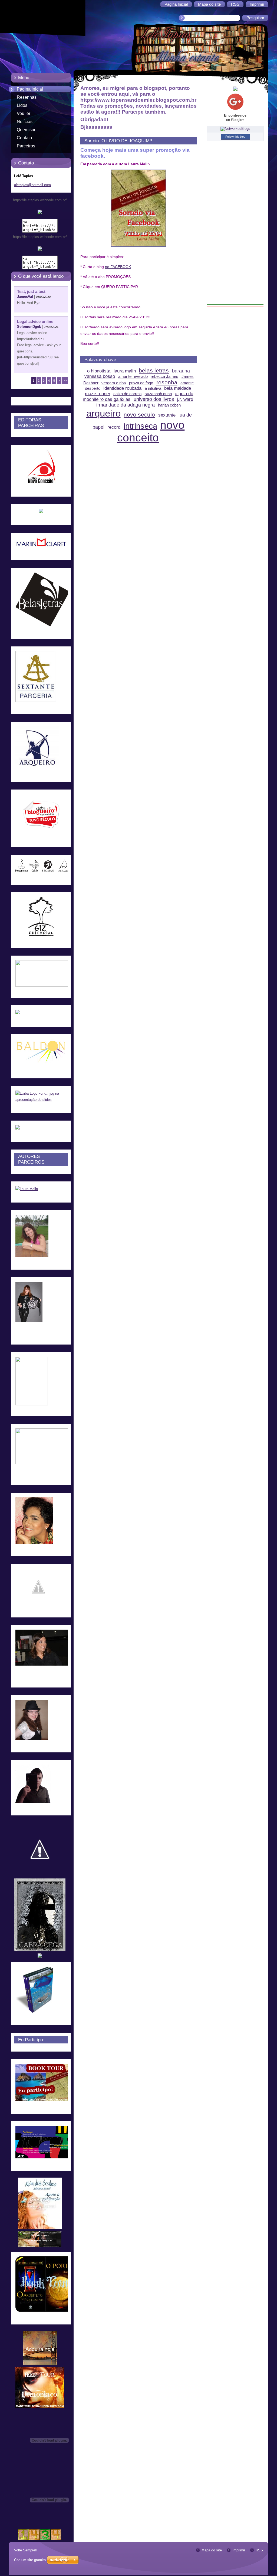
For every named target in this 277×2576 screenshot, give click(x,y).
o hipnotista (99, 371)
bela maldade (178, 388)
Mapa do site (212, 2550)
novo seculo (139, 415)
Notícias (25, 122)
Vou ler (24, 113)
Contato (24, 138)
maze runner (98, 394)
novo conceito (151, 431)
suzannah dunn (158, 394)
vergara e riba (114, 383)
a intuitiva (153, 388)
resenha (167, 382)
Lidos (22, 105)
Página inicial (30, 89)
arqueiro (103, 413)
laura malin (125, 371)
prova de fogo (141, 383)
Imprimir (239, 2550)
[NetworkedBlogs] (235, 129)
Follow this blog (235, 137)
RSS (259, 2550)
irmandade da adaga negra (126, 405)
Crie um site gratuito (30, 2560)
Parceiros (26, 146)
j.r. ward (185, 399)
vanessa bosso (100, 376)
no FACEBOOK (118, 267)
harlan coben (169, 405)
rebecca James (164, 376)
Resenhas (27, 97)
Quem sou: (27, 130)
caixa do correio (127, 394)
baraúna (181, 371)
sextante (167, 415)
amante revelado (133, 376)
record (114, 427)
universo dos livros (154, 399)
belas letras (154, 370)
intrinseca (140, 426)
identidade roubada (122, 388)
